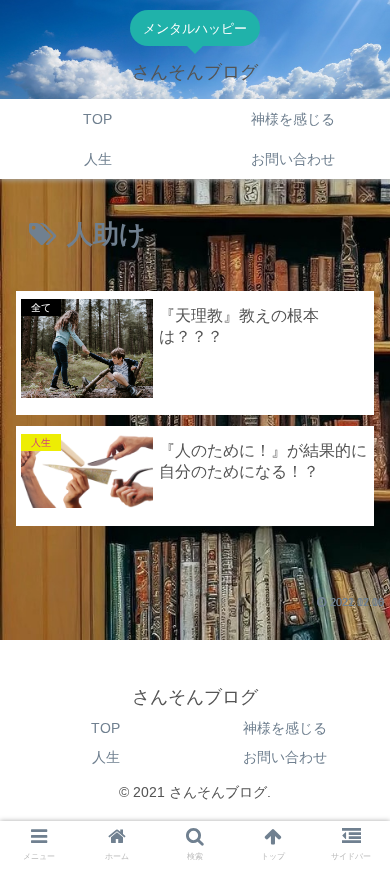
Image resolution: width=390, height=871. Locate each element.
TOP (105, 728)
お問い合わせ (285, 757)
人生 (106, 757)
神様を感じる (285, 728)
